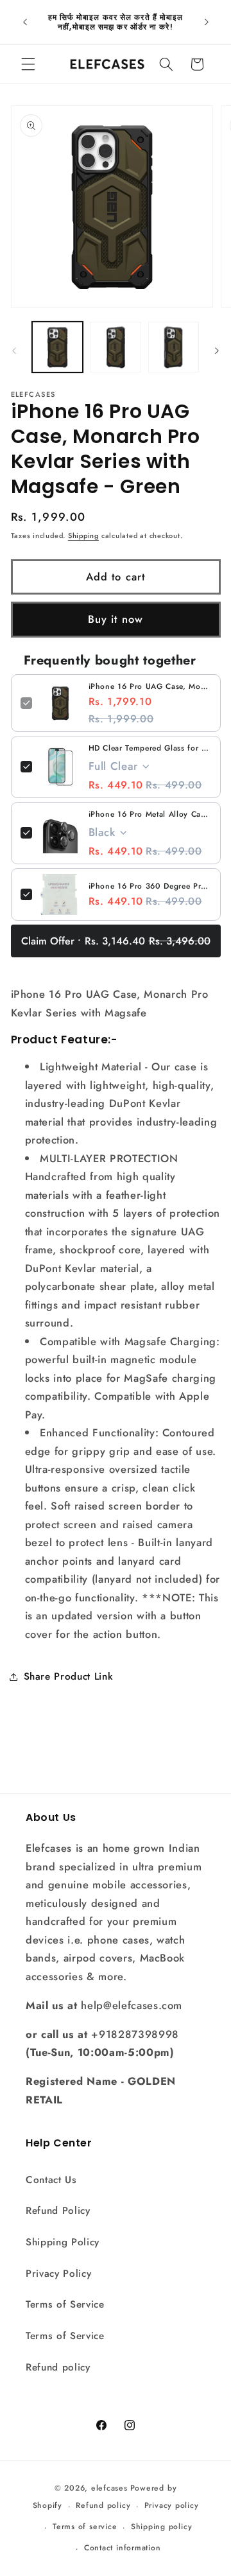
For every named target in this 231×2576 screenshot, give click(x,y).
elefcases (109, 2488)
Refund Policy (58, 2211)
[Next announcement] (207, 22)
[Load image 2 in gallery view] (116, 347)
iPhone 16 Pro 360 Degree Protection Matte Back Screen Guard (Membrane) (150, 886)
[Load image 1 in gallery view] (58, 347)
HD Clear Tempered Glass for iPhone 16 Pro (150, 748)
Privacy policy (172, 2505)
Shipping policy (162, 2527)
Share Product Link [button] (69, 1676)
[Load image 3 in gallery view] (174, 347)
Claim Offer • (116, 941)
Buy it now (116, 619)
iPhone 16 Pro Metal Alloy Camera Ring (150, 814)
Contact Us (51, 2180)
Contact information (123, 2548)
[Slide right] (217, 351)
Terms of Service (65, 2304)
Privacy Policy (58, 2274)
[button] (28, 64)
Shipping (83, 535)
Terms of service (85, 2527)
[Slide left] (14, 351)
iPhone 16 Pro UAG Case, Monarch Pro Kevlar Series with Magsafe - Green (150, 686)
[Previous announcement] (25, 22)
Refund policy (58, 2367)
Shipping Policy (63, 2242)
